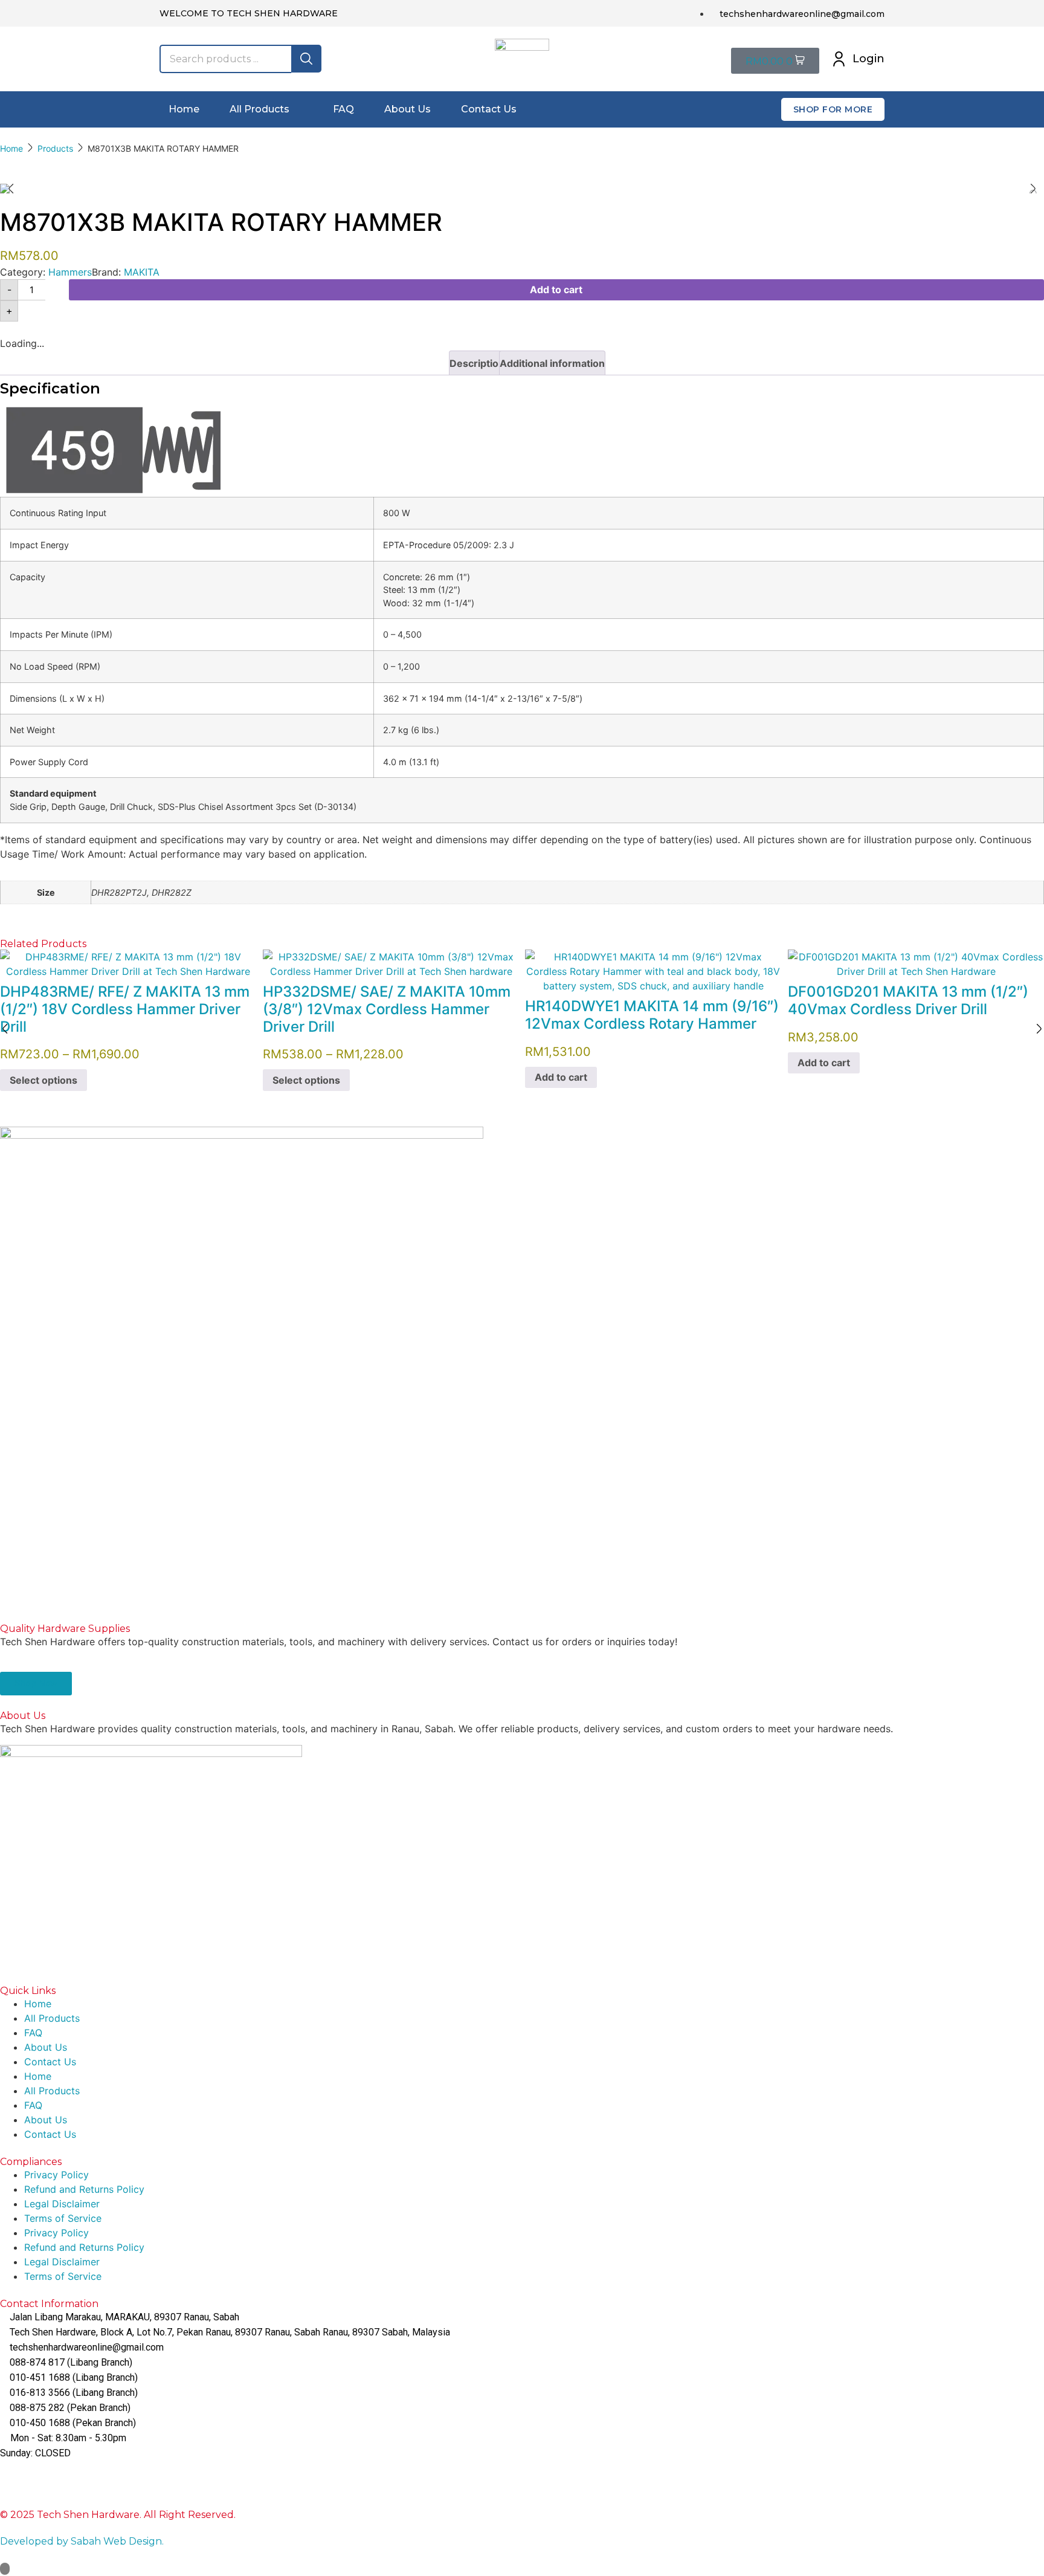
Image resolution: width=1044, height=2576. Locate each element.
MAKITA (142, 272)
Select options (43, 1081)
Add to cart (556, 290)
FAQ (33, 2033)
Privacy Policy (56, 2175)
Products (55, 148)
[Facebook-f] (15, 2476)
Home (11, 148)
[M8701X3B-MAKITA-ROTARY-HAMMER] (522, 189)
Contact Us (50, 2062)
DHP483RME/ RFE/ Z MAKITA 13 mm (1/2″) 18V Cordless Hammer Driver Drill (125, 1009)
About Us (46, 2047)
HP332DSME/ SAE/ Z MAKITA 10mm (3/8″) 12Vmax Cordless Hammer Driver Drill (387, 1009)
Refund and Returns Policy (84, 2189)
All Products (52, 2018)
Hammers (70, 272)
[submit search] (306, 59)
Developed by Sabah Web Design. (82, 2541)
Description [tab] (477, 363)
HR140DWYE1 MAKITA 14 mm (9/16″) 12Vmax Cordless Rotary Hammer (652, 1015)
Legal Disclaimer (62, 2204)
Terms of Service (63, 2218)
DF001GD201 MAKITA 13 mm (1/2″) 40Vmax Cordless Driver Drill (908, 1000)
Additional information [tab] (552, 363)
